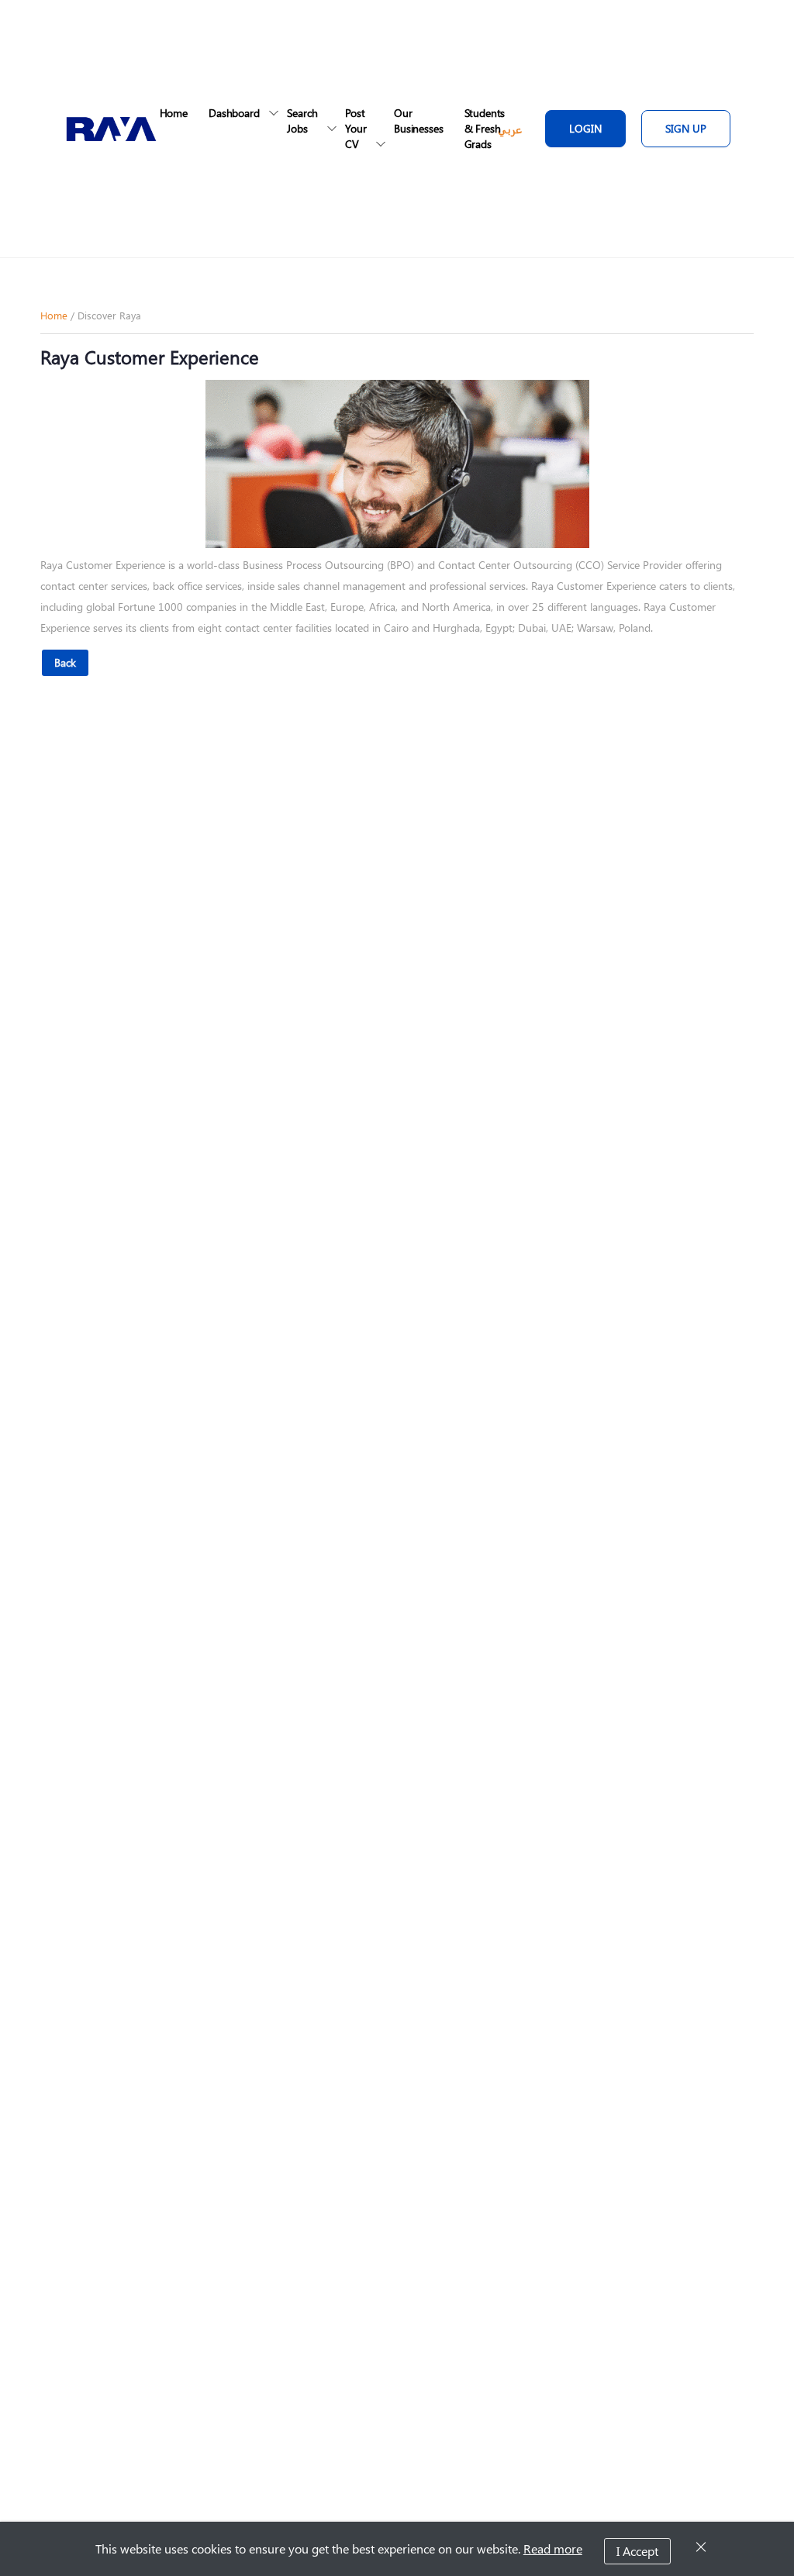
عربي (510, 129)
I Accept (637, 2551)
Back (65, 662)
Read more (553, 2548)
